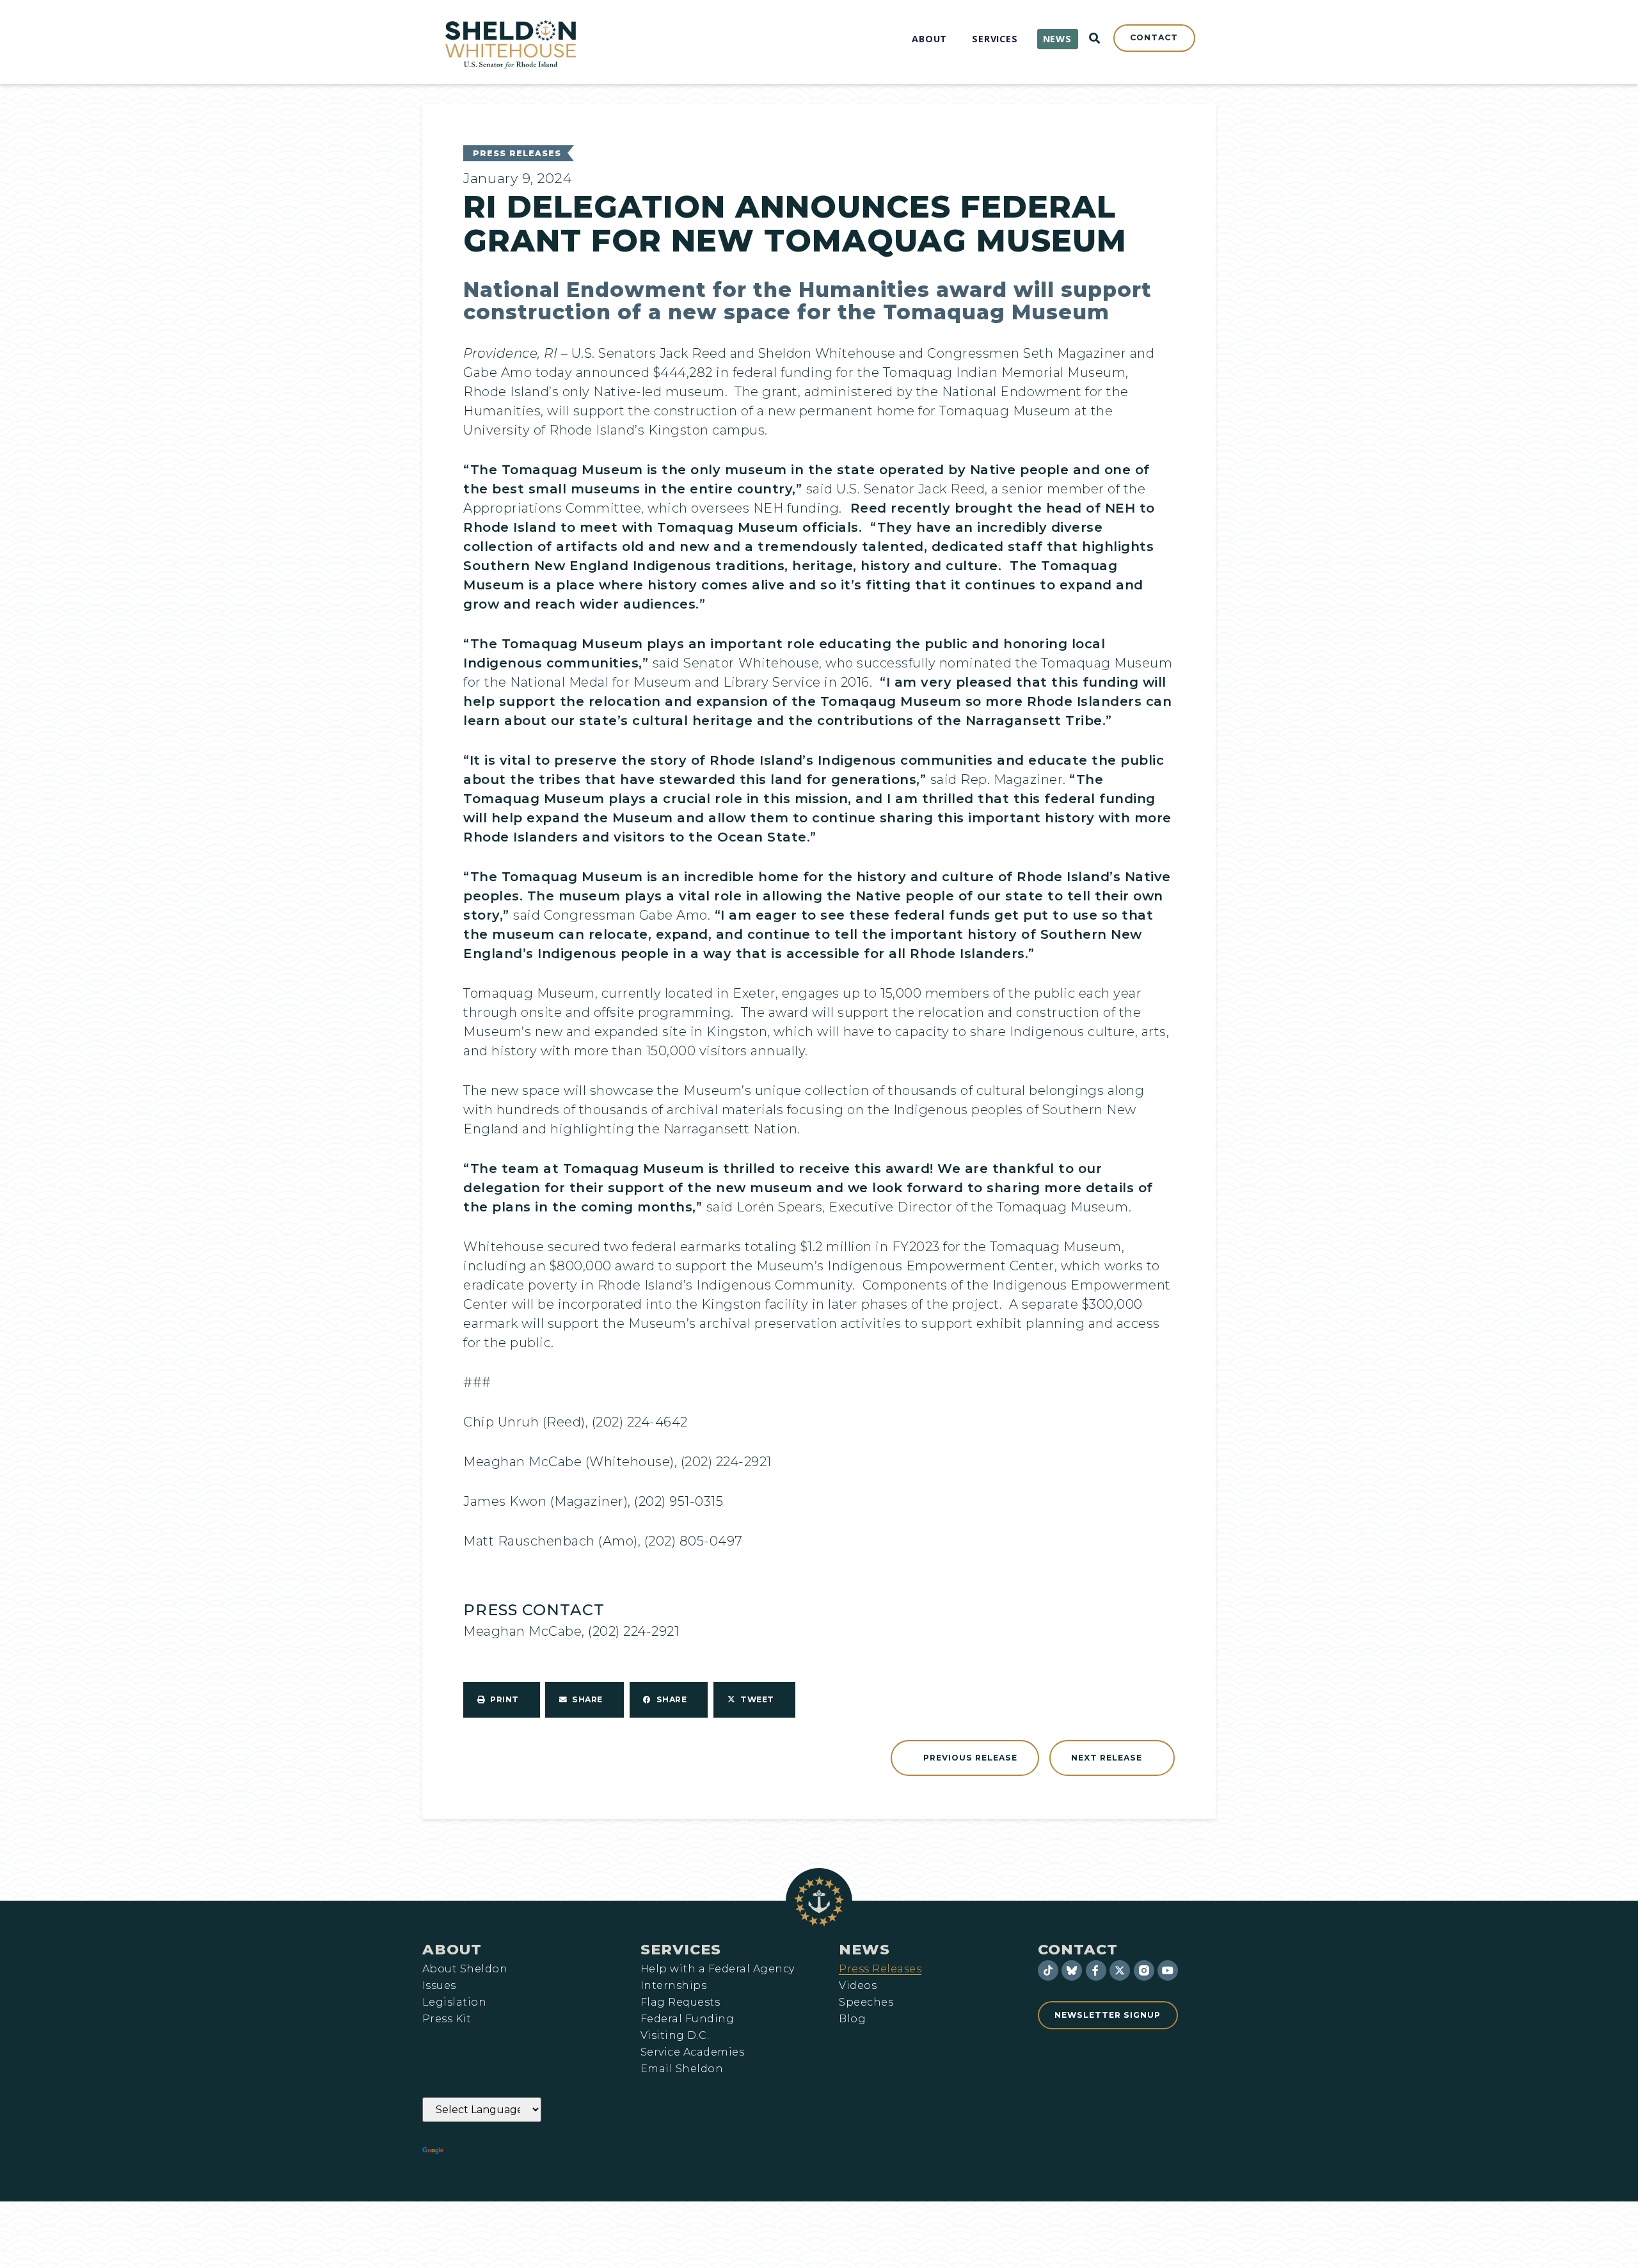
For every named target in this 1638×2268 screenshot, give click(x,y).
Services (681, 1949)
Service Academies (692, 2052)
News (864, 1949)
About (452, 1949)
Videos (858, 1986)
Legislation (454, 2002)
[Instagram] (1144, 1970)
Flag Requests (680, 2002)
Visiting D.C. (675, 2036)
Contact (1078, 1949)
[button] (502, 1700)
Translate (481, 2151)
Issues (439, 1986)
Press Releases (517, 153)
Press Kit (447, 2019)
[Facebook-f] (1096, 1970)
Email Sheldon (682, 2069)
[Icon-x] (1120, 1970)
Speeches (866, 2002)
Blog (852, 2019)
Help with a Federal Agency (717, 1969)
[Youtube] (1168, 1970)
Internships (673, 1986)
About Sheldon (465, 1969)
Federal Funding (687, 2019)
